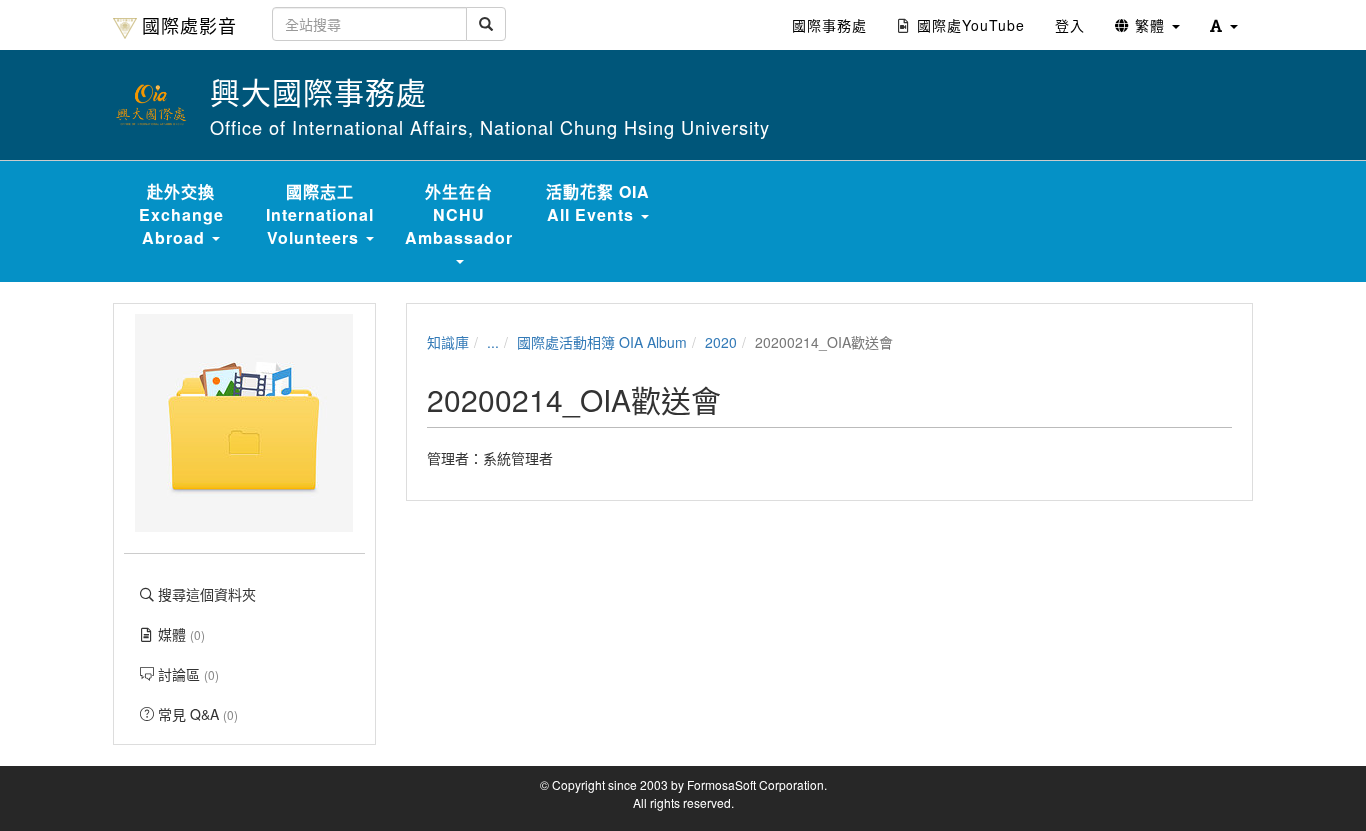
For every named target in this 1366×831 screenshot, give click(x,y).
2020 (721, 342)
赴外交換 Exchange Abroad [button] (181, 214)
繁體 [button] (1150, 25)
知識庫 (448, 342)
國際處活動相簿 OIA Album (602, 342)
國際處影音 (189, 25)
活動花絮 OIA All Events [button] (598, 203)
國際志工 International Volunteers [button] (320, 214)
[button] (1224, 25)
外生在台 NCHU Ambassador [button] (459, 214)
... (493, 342)
